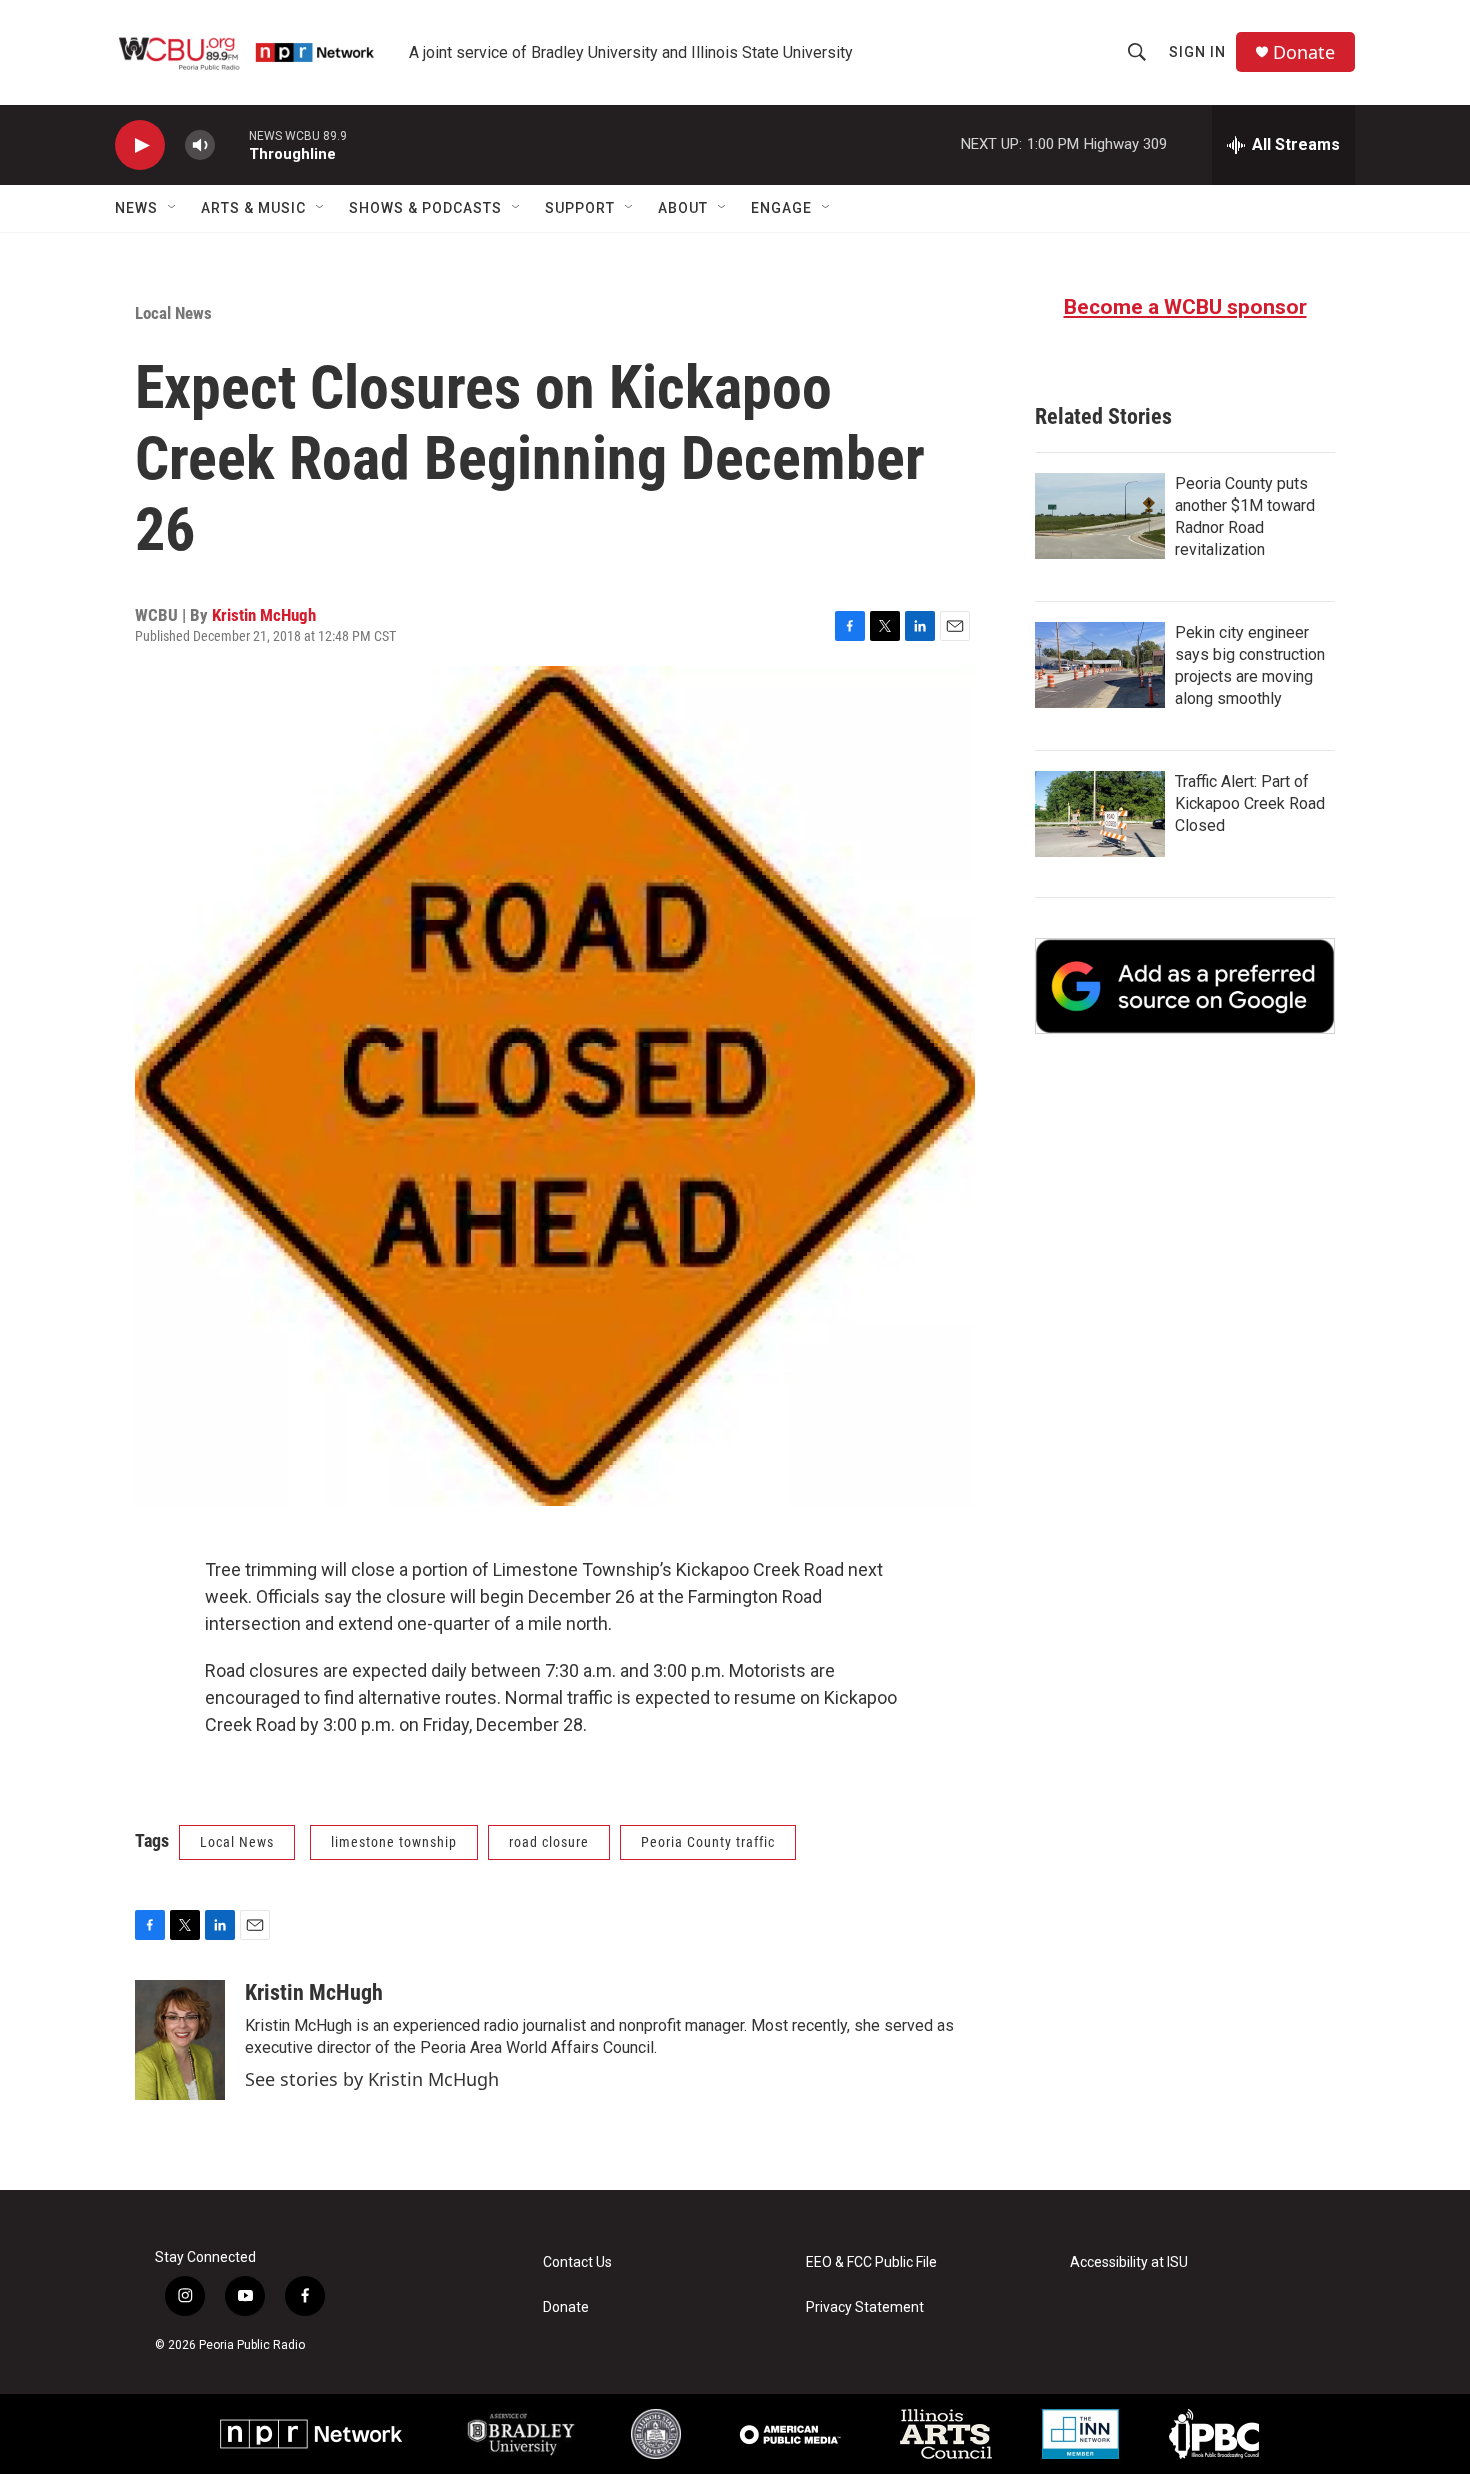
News (136, 208)
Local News (173, 313)
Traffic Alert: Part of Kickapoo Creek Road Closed (1250, 803)
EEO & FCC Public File (871, 2262)
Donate (1304, 52)
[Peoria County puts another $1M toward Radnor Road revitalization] (1100, 516)
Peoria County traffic (708, 1842)
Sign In (1197, 52)
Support (580, 208)
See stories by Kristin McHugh (372, 2079)
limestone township (394, 1842)
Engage (781, 208)
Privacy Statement (865, 2307)
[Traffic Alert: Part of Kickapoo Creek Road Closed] (1100, 814)
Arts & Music (253, 208)
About (683, 208)
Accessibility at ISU (1129, 2262)
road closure (549, 1842)
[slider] (232, 144)
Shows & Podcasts (425, 208)
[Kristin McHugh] (180, 2040)
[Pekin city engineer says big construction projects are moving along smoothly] (1100, 665)
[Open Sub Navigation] (173, 208)
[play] (140, 145)
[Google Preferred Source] (1185, 986)
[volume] (200, 145)
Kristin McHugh (264, 615)
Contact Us (577, 2262)
